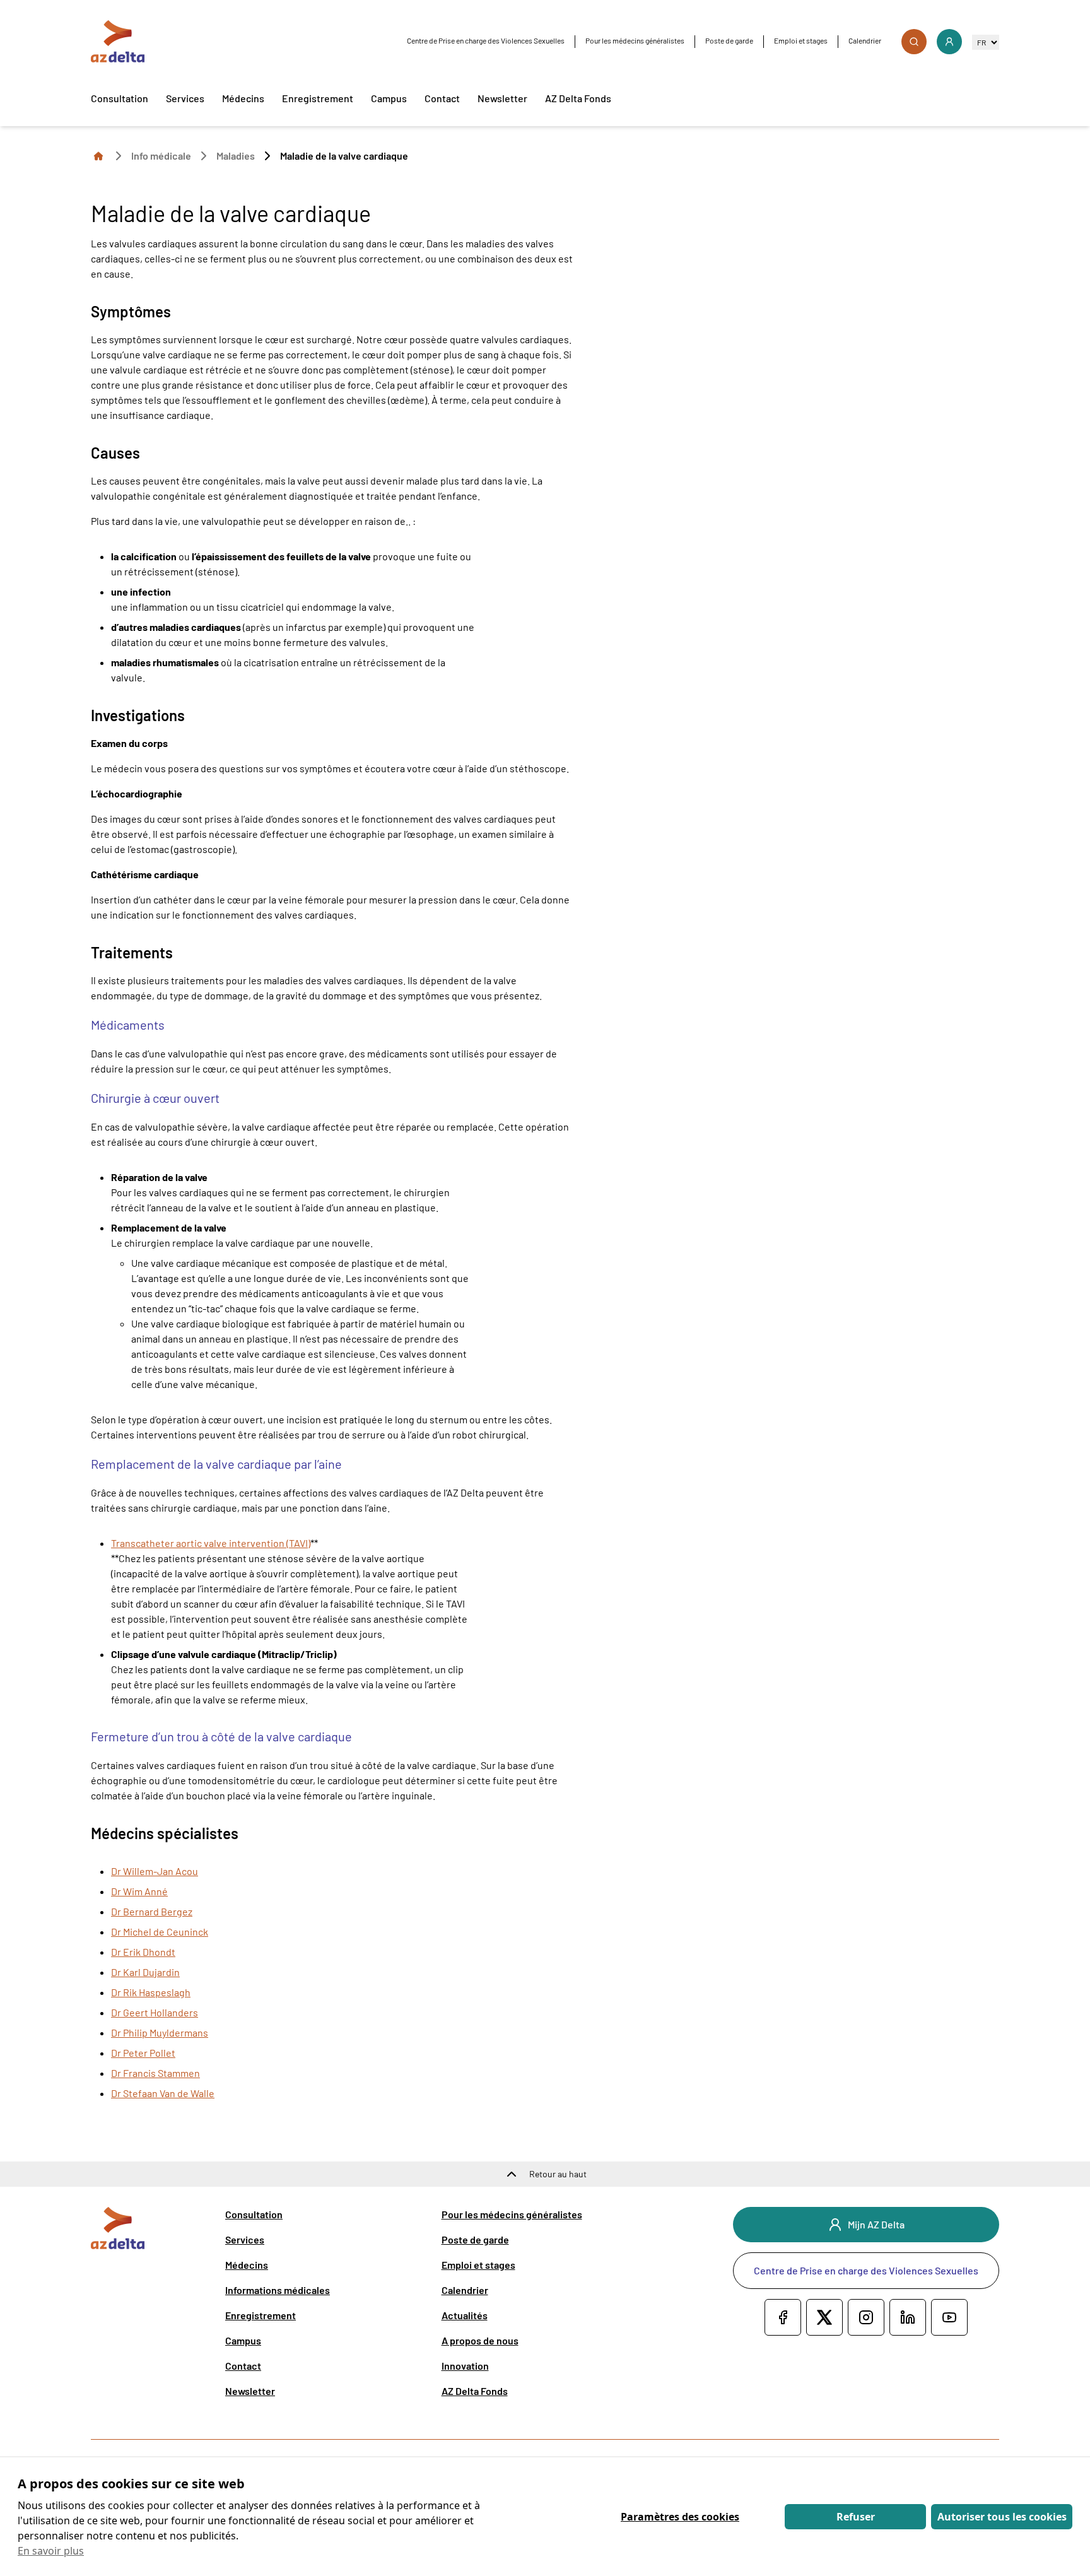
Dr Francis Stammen (155, 2073)
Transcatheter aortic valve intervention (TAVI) (211, 1543)
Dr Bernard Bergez (152, 1911)
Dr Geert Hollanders (155, 2012)
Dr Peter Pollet (143, 2053)
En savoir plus (51, 2551)
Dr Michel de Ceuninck (160, 1932)
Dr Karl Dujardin (145, 1972)
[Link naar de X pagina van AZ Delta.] (824, 2317)
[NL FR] (986, 42)
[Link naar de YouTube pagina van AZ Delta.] (949, 2317)
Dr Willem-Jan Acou (155, 1871)
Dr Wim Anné (139, 1891)
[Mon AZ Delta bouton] (949, 42)
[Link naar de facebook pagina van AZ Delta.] (783, 2317)
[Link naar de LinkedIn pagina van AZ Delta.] (908, 2317)
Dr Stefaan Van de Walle (163, 2093)
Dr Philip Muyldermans (160, 2032)
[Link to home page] (98, 155)
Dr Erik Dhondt (143, 1952)
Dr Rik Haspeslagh (151, 1992)
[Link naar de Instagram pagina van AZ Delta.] (866, 2317)
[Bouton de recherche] (914, 42)
